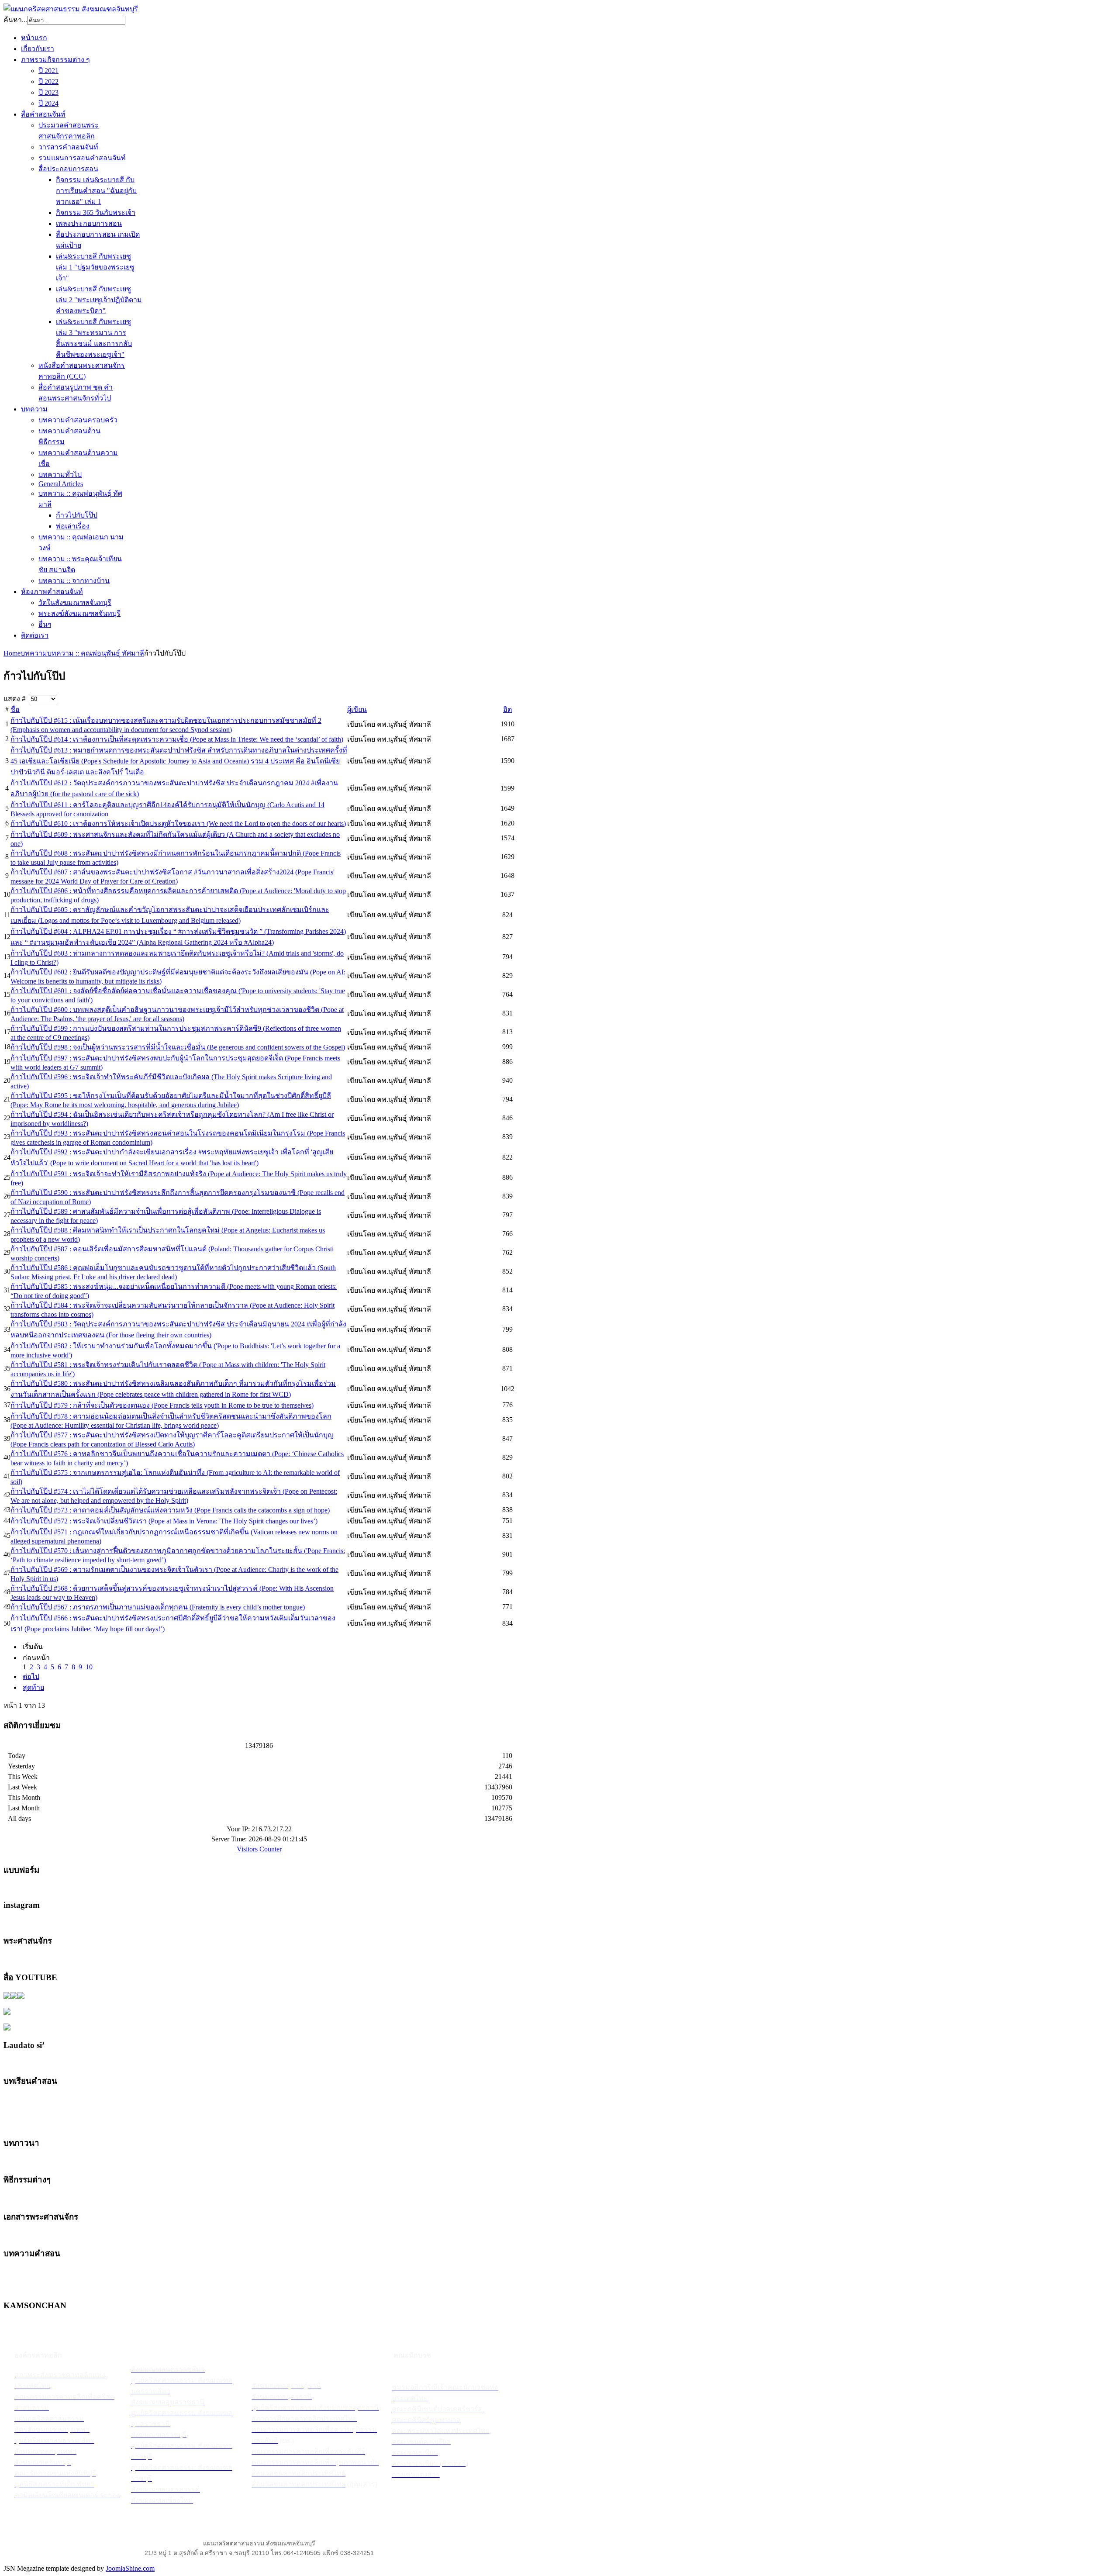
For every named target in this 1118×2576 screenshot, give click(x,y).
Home (12, 653)
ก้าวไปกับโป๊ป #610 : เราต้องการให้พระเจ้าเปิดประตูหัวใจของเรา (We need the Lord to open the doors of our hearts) (178, 824)
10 (89, 1667)
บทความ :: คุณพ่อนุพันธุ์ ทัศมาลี (96, 653)
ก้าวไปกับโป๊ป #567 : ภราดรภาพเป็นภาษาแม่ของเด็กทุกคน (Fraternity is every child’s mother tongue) (158, 1607)
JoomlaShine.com (130, 2568)
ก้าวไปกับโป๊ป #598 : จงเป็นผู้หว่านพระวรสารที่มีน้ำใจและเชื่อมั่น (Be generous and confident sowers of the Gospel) (178, 1047)
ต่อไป (31, 1676)
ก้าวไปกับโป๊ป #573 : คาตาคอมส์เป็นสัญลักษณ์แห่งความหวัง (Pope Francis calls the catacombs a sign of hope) (170, 1510)
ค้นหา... (15, 20)
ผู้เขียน (357, 710)
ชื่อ (15, 710)
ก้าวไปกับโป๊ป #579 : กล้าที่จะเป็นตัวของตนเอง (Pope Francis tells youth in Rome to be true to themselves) (162, 1405)
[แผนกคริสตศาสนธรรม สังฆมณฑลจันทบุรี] (71, 9)
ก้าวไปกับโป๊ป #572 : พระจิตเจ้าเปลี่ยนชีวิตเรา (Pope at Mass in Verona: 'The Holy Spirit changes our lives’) (164, 1521)
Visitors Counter (259, 1849)
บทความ (34, 653)
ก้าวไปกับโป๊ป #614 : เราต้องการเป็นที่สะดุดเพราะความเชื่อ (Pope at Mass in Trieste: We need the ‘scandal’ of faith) (177, 739)
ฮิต (507, 710)
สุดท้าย (33, 1687)
